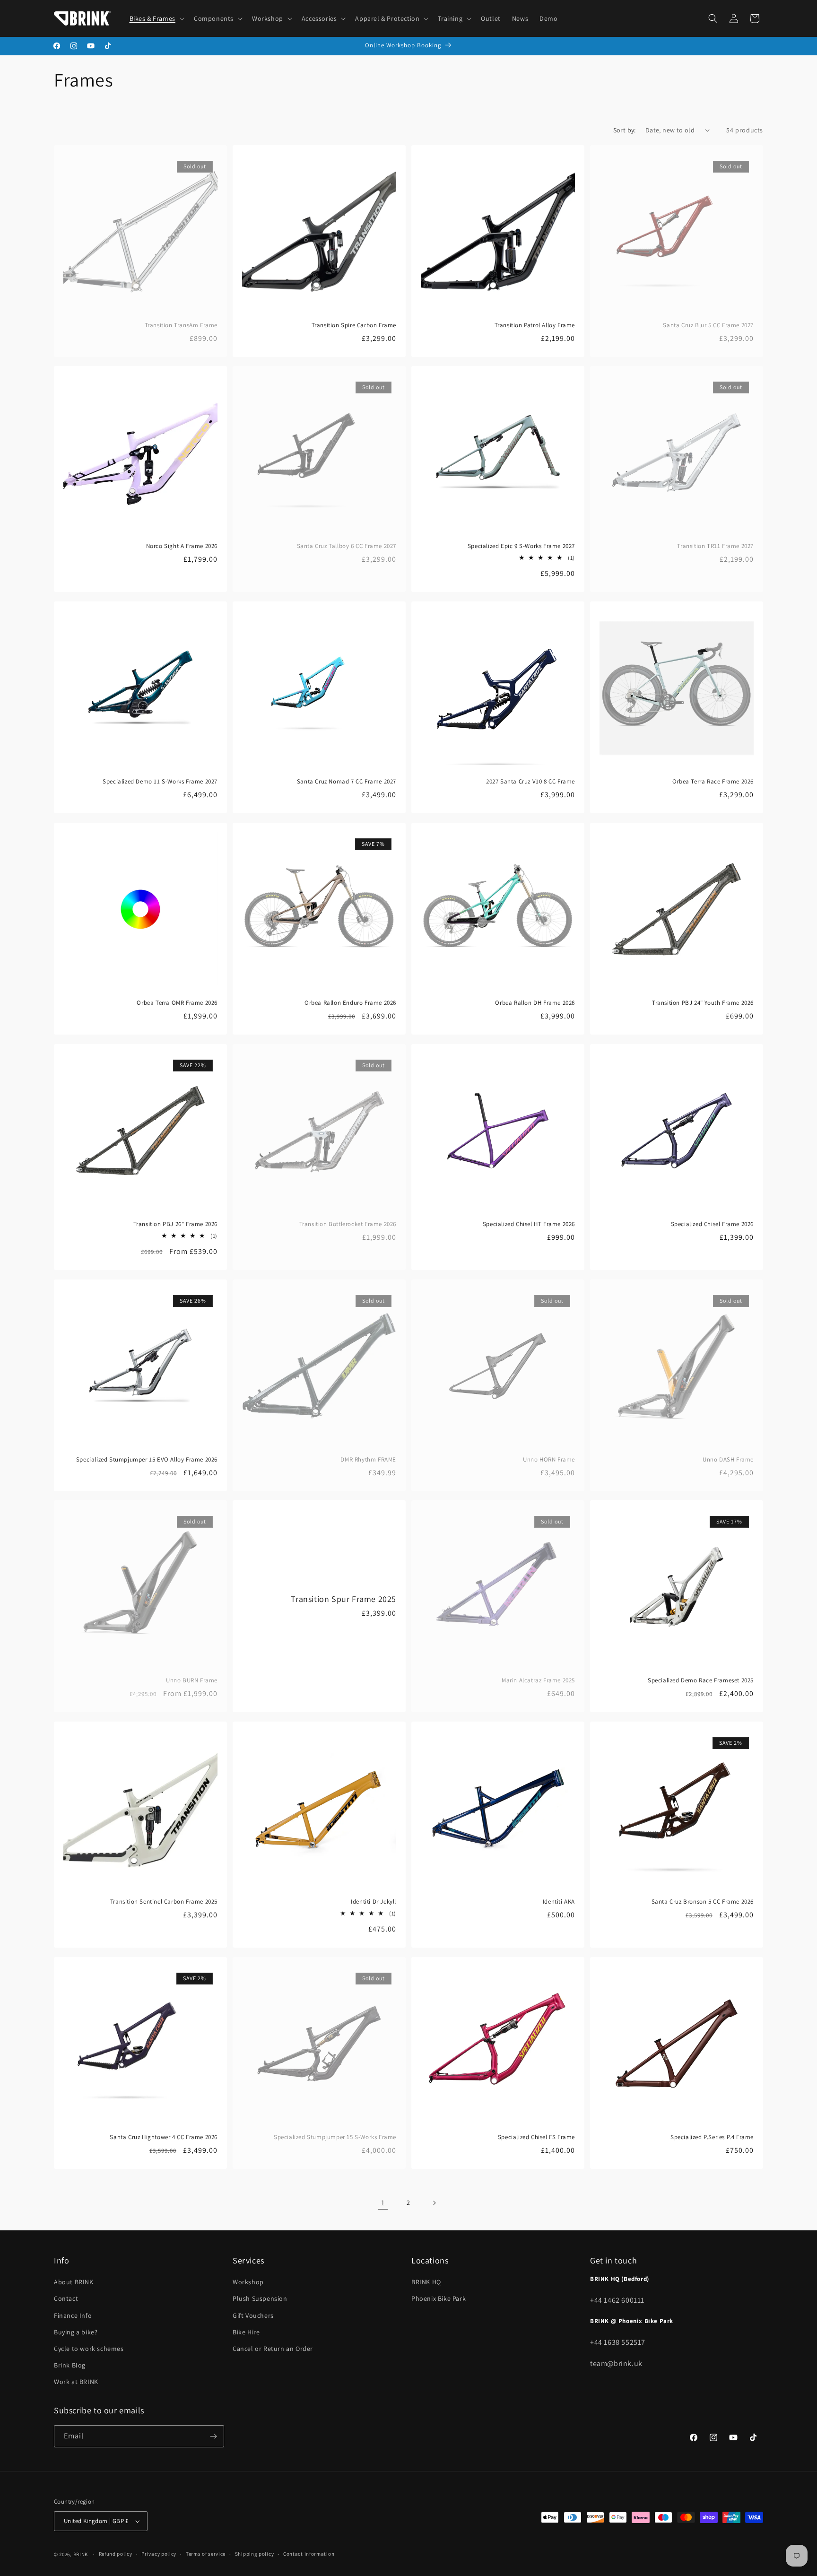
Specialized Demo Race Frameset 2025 (701, 1680)
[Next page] (434, 2203)
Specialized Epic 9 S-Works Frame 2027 (521, 546)
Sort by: (625, 130)
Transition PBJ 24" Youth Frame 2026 (703, 1003)
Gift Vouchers (253, 2315)
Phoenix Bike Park (439, 2299)
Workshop (248, 2282)
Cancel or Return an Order (273, 2349)
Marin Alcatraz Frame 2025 (538, 1680)
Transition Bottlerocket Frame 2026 (348, 1224)
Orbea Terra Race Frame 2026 (713, 782)
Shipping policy (255, 2554)
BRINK (81, 2554)
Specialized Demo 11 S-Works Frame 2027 (160, 782)
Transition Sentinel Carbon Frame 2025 (164, 1902)
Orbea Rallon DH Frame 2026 (535, 1003)
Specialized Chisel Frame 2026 (712, 1224)
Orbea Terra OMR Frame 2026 (177, 1003)
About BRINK (74, 2282)
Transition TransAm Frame (181, 325)
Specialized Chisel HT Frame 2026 (529, 1224)
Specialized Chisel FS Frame (536, 2137)
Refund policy (116, 2554)
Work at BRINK (76, 2382)
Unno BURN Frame (192, 1680)
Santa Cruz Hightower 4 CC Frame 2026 (164, 2137)
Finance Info (73, 2315)
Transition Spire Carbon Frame (354, 325)
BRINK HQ (426, 2282)
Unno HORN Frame (549, 1460)
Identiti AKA (559, 1902)
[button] (156, 18)
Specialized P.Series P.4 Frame (712, 2137)
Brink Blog (70, 2365)
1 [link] (383, 2203)
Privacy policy (159, 2554)
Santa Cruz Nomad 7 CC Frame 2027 (347, 782)
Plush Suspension (260, 2299)
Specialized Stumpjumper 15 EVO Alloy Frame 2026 (147, 1460)
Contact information (309, 2554)
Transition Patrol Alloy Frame (535, 325)
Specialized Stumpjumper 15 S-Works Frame (335, 2137)
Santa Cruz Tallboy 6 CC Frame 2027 (347, 546)
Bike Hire (246, 2332)
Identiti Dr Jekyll (374, 1902)
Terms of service (206, 2554)
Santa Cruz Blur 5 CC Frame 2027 (708, 325)
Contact (66, 2299)
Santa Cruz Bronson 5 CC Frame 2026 (703, 1902)
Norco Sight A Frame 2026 (182, 546)
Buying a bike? (76, 2332)
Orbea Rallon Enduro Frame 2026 (350, 1003)
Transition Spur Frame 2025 (343, 1599)
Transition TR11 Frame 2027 (715, 546)
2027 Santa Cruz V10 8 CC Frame (530, 782)
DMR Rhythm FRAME (368, 1460)
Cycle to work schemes (89, 2349)
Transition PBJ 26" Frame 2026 (175, 1224)
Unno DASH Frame (728, 1460)
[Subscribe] (213, 2436)
